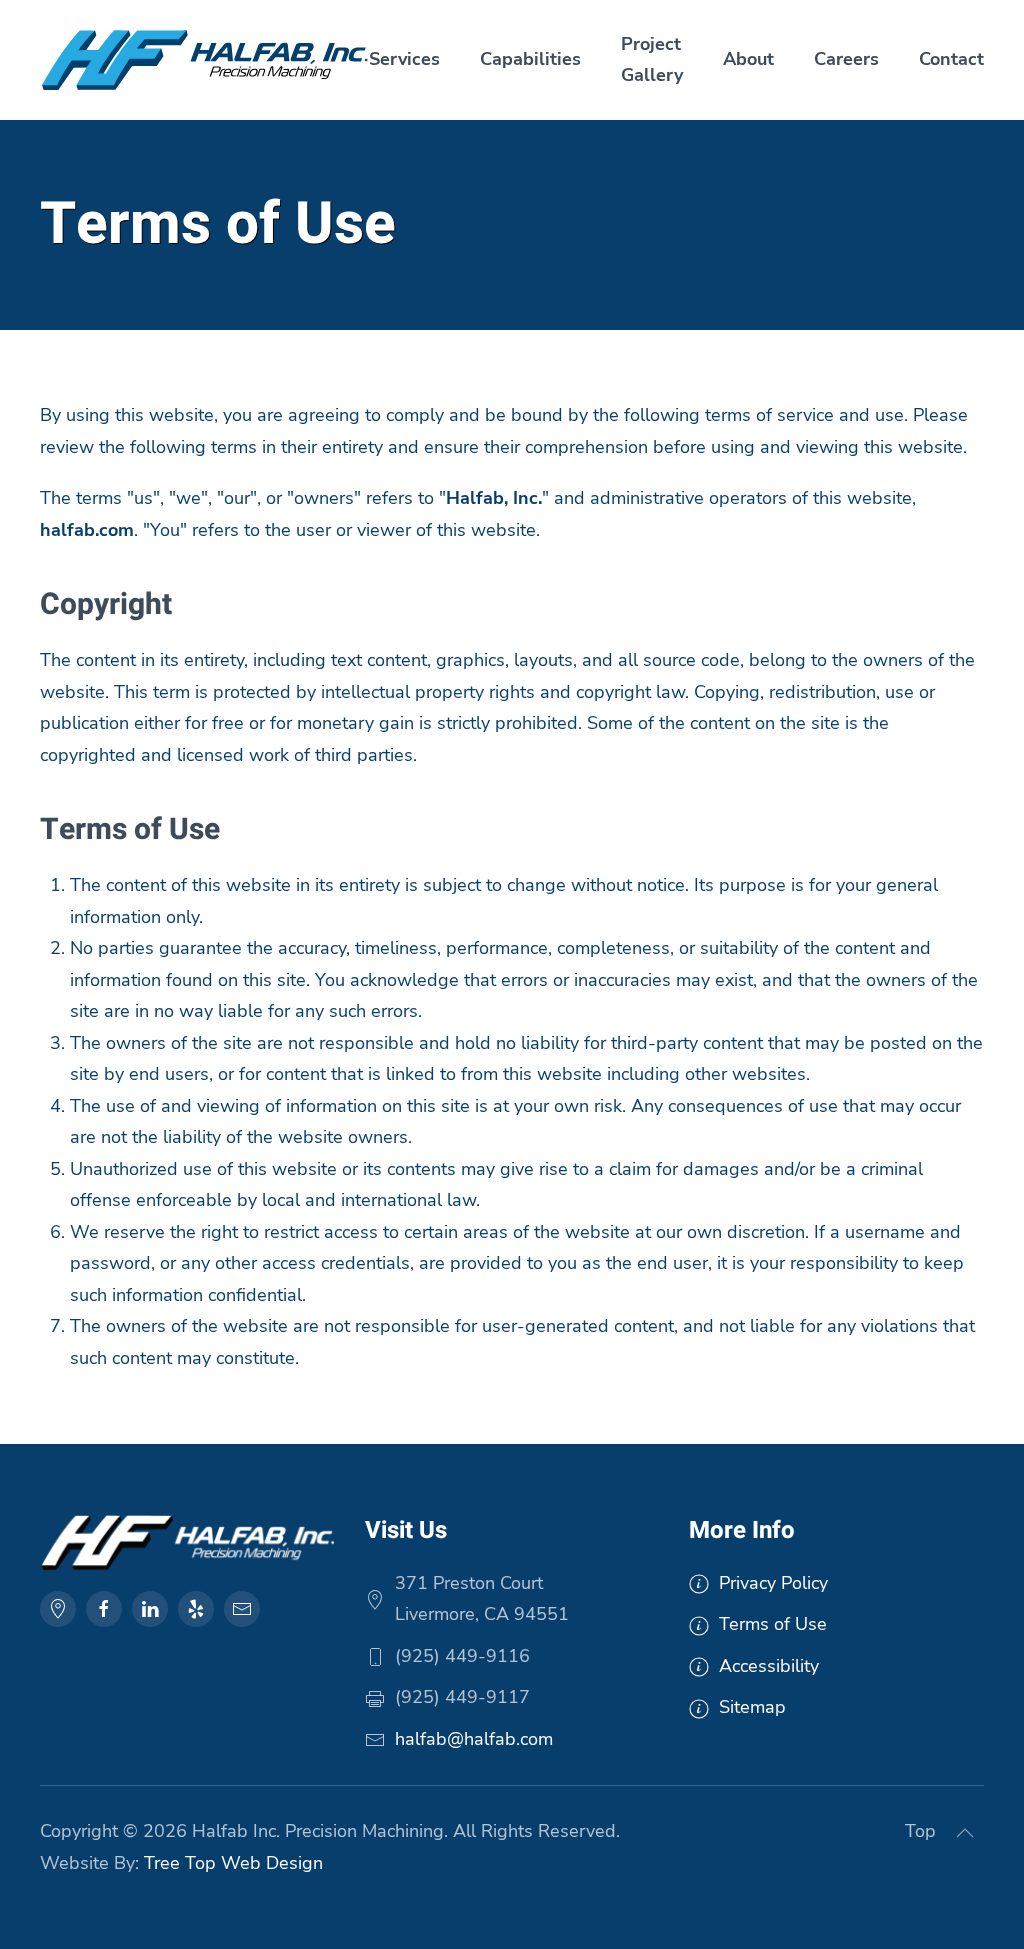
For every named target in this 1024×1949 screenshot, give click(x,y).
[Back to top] (965, 1833)
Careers (846, 59)
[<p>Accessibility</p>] (699, 1666)
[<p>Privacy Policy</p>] (699, 1583)
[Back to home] (204, 60)
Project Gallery (652, 60)
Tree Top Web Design (233, 1863)
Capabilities (530, 59)
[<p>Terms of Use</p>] (699, 1624)
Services (404, 59)
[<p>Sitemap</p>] (699, 1707)
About (748, 59)
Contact (951, 59)
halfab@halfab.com (474, 1739)
